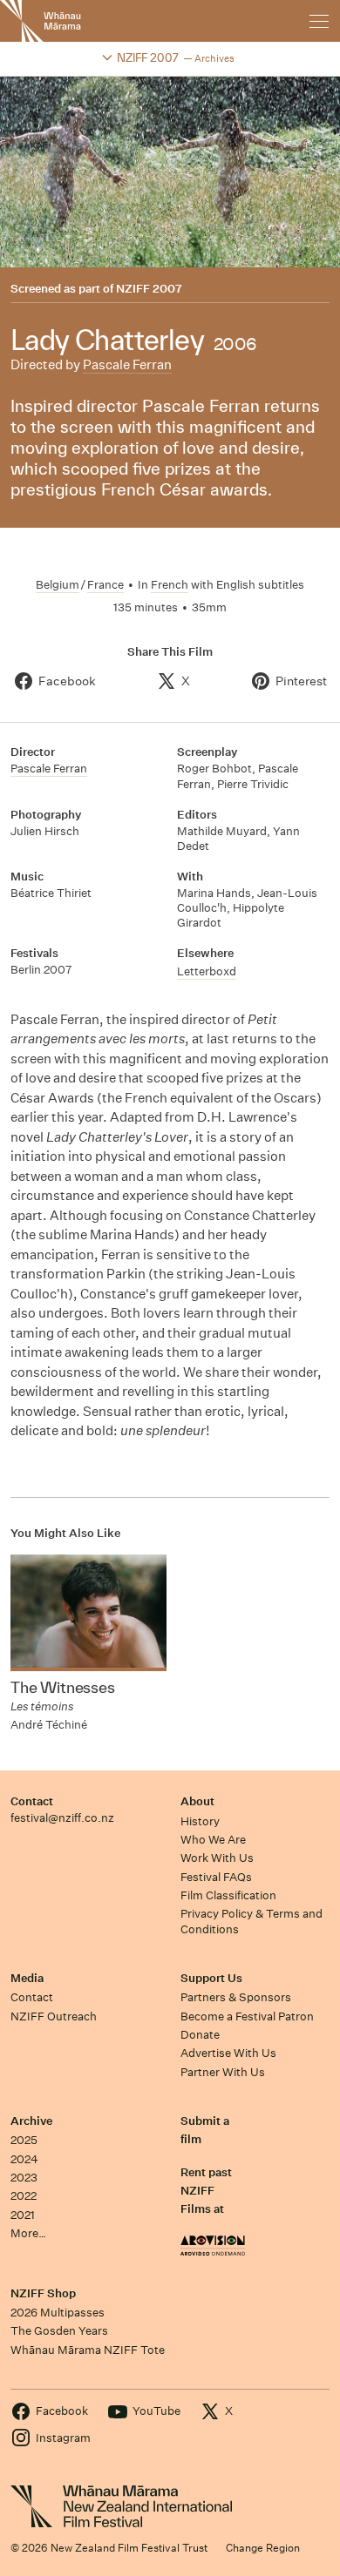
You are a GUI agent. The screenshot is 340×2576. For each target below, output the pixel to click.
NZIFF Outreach (54, 2016)
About (197, 1801)
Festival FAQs (216, 1877)
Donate (200, 2035)
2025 (24, 2140)
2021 (23, 2215)
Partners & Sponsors (236, 1997)
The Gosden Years (59, 2331)
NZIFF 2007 (149, 289)
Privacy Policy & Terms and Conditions (252, 1921)
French (170, 585)
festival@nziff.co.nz (62, 1818)
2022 (24, 2196)
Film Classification (228, 1895)
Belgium (58, 585)
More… (28, 2233)
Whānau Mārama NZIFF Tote (88, 2350)
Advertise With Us (228, 2053)
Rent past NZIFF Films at (206, 2191)
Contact (32, 1801)
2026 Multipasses (58, 2313)
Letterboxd (207, 971)
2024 (24, 2159)
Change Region (263, 2548)
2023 (24, 2178)
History (200, 1821)
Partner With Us (223, 2072)
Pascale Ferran (127, 364)
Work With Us (217, 1858)
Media (27, 1978)
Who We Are (213, 1840)
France (105, 585)
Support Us (211, 1978)
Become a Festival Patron (247, 2016)
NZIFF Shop (43, 2293)
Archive (31, 2121)
